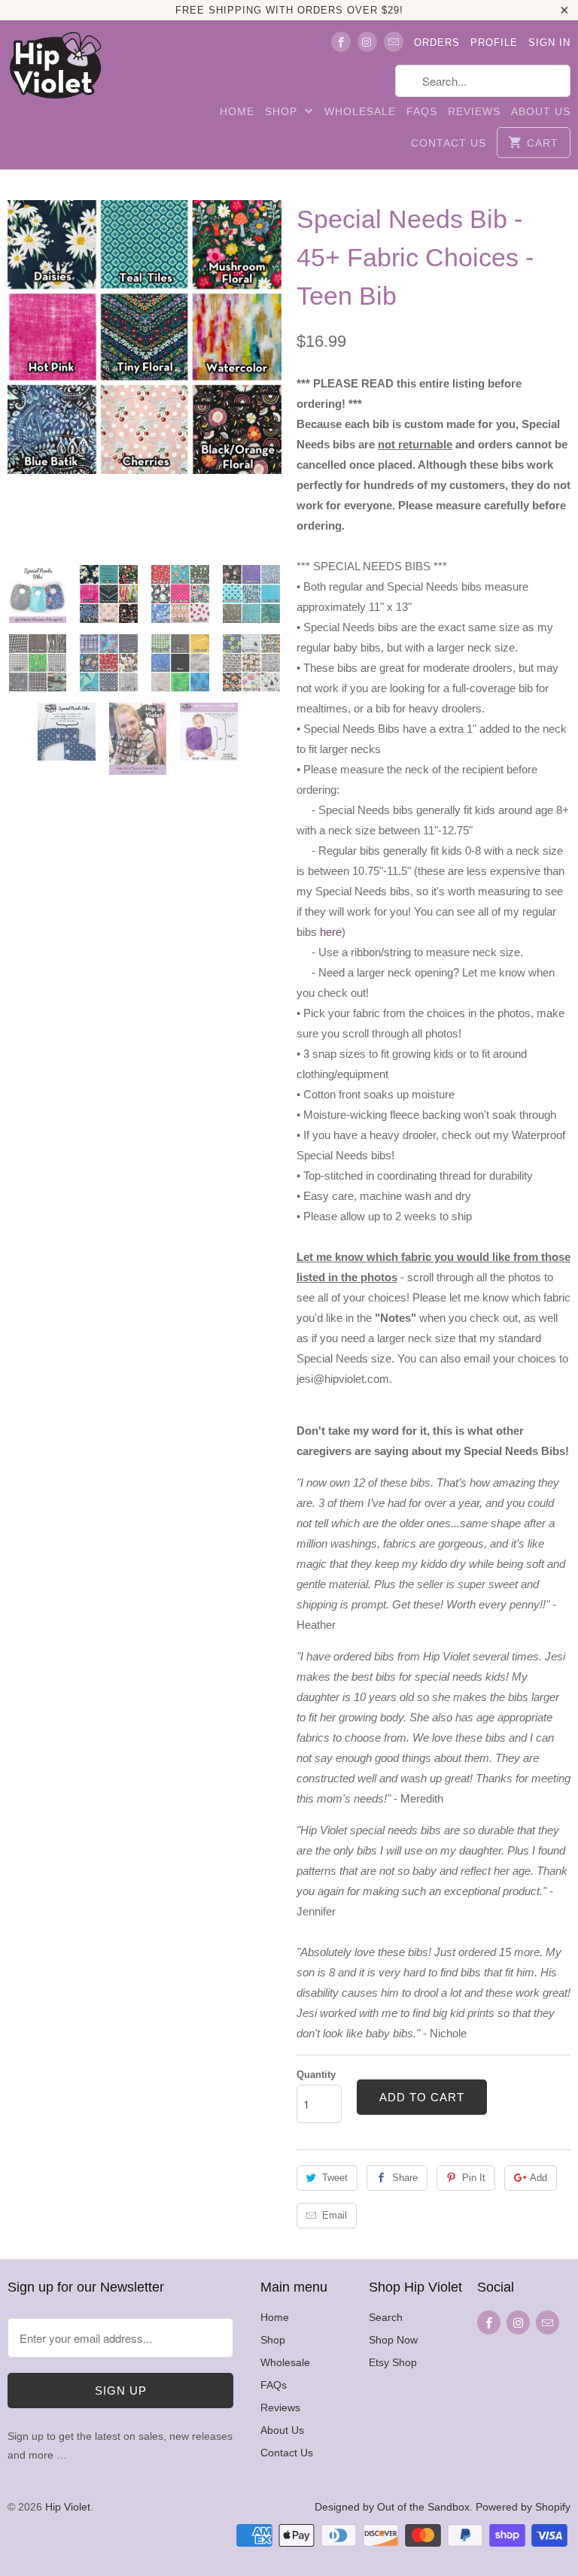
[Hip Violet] (55, 69)
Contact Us (449, 143)
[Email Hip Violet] (394, 42)
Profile (494, 43)
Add (538, 2178)
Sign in (549, 43)
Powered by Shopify (523, 2507)
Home (237, 111)
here (331, 932)
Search (386, 2317)
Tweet (335, 2178)
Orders (437, 43)
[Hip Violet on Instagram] (367, 42)
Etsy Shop (393, 2362)
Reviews (474, 111)
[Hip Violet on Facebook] (341, 42)
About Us (541, 111)
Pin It (474, 2178)
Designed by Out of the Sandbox (392, 2507)
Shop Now (393, 2340)
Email (335, 2215)
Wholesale (360, 111)
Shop (283, 111)
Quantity (316, 2075)
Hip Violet (68, 2507)
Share (405, 2178)
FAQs (422, 111)
